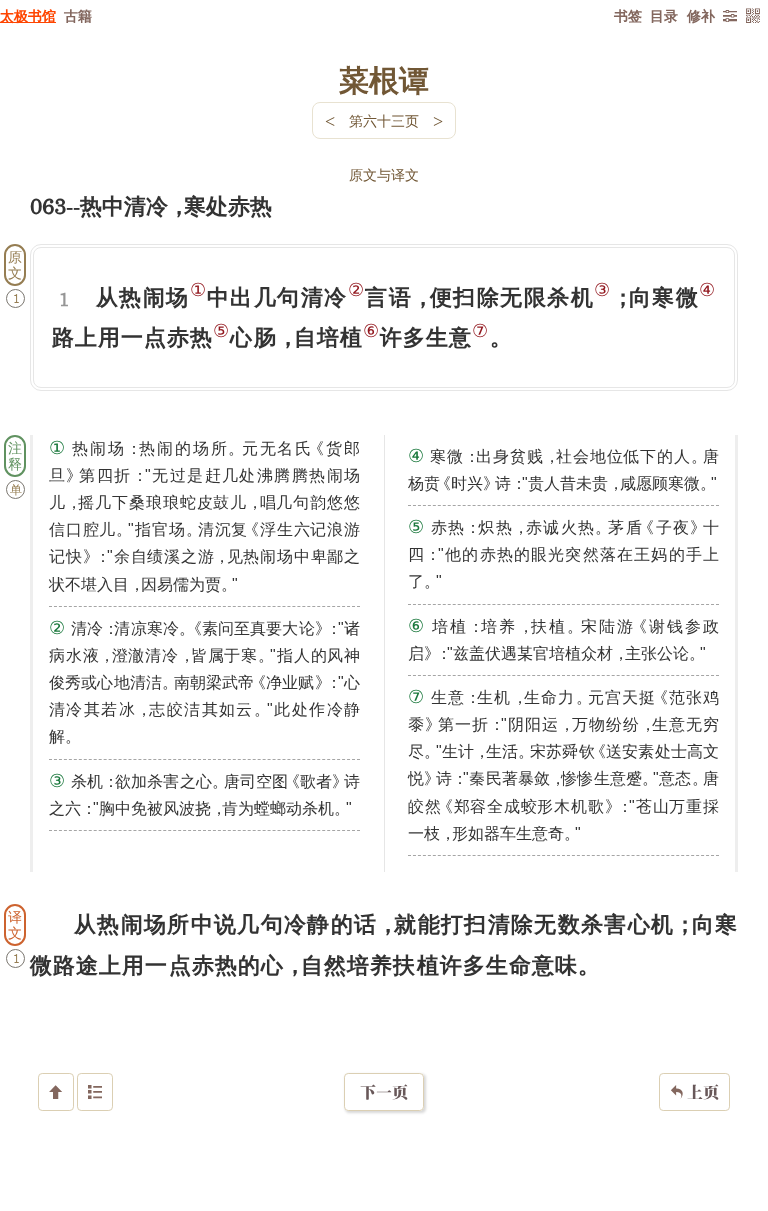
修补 (701, 15)
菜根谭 (384, 79)
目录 (664, 15)
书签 (628, 15)
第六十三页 (384, 120)
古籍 (78, 15)
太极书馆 (28, 15)
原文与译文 (384, 174)
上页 (694, 1092)
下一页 (384, 1092)
